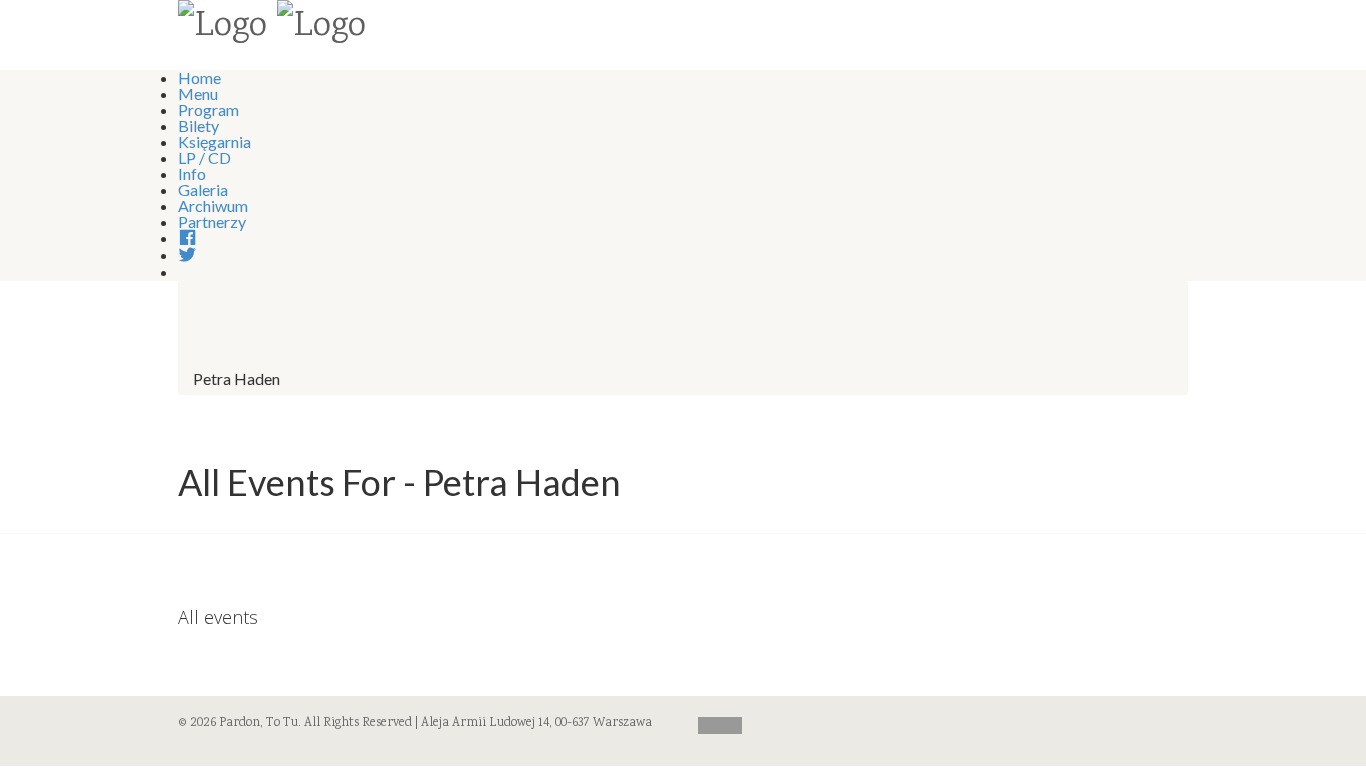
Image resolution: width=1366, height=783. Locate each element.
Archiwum (213, 205)
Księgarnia (214, 141)
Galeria (203, 189)
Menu (198, 93)
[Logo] (222, 28)
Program (208, 109)
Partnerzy (212, 221)
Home (199, 77)
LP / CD (204, 157)
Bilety (198, 125)
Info (192, 173)
